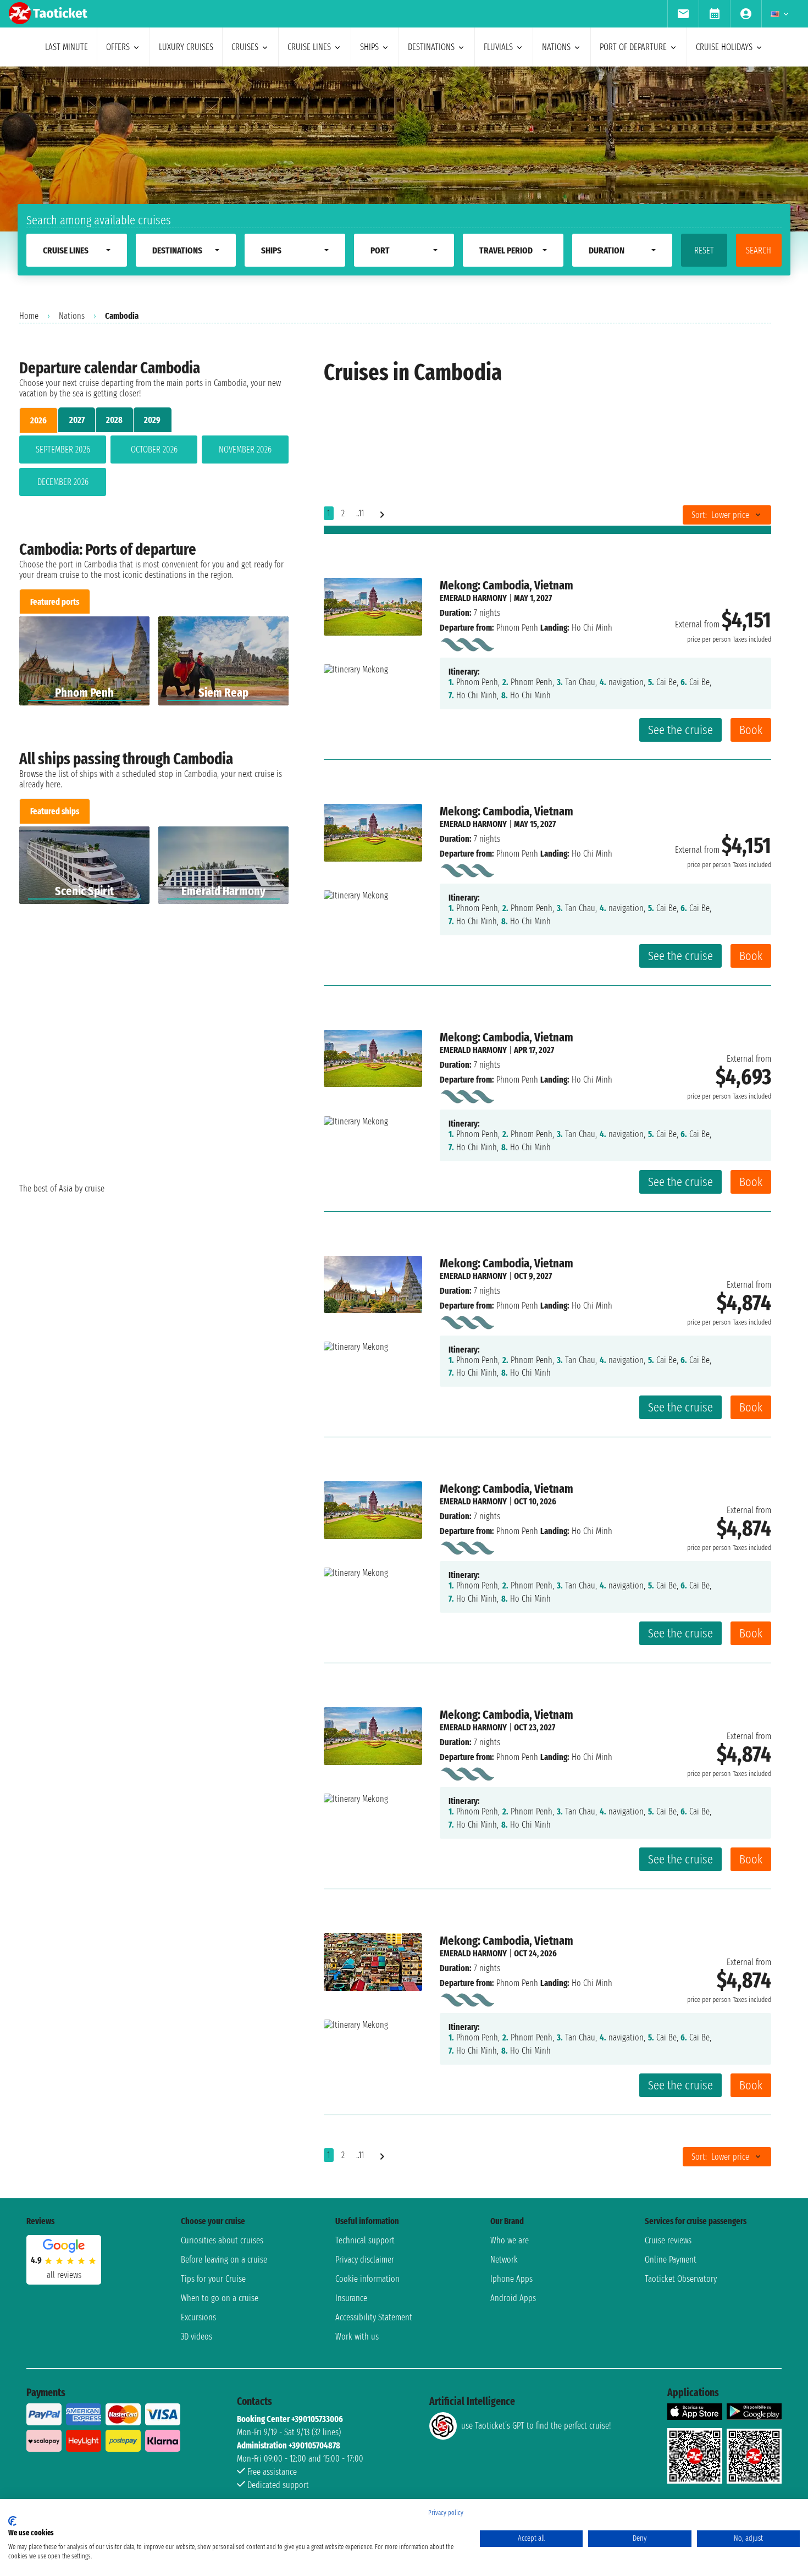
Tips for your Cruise (213, 2279)
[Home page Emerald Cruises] (467, 642)
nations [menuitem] (556, 47)
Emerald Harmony (473, 598)
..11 (360, 513)
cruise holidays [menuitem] (724, 47)
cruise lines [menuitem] (309, 47)
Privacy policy (446, 2513)
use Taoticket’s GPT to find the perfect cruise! (536, 2426)
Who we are (510, 2240)
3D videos (197, 2337)
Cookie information (367, 2279)
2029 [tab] (152, 420)
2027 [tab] (77, 420)
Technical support (365, 2240)
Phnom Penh (517, 628)
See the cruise (680, 730)
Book (751, 730)
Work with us (357, 2337)
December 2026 (63, 482)
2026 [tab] (38, 420)
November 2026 (245, 449)
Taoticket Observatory (681, 2279)
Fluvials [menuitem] (498, 47)
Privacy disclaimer (365, 2260)
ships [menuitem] (369, 47)
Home (29, 316)
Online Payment (671, 2260)
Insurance (351, 2298)
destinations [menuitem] (431, 47)
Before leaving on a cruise (224, 2260)
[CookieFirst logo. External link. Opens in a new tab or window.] (12, 2521)
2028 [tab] (114, 420)
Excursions (198, 2317)
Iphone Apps (511, 2279)
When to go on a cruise (220, 2298)
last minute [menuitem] (67, 47)
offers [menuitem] (118, 47)
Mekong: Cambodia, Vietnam (507, 585)
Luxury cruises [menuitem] (186, 47)
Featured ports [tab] (55, 602)
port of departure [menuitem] (633, 47)
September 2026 (63, 449)
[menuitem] (683, 14)
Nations (72, 316)
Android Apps (513, 2298)
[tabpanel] (154, 468)
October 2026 (154, 449)
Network (504, 2260)
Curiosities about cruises (222, 2240)
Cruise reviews (668, 2240)
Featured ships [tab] (55, 811)
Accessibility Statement (374, 2317)
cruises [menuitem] (245, 47)
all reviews (64, 2275)
